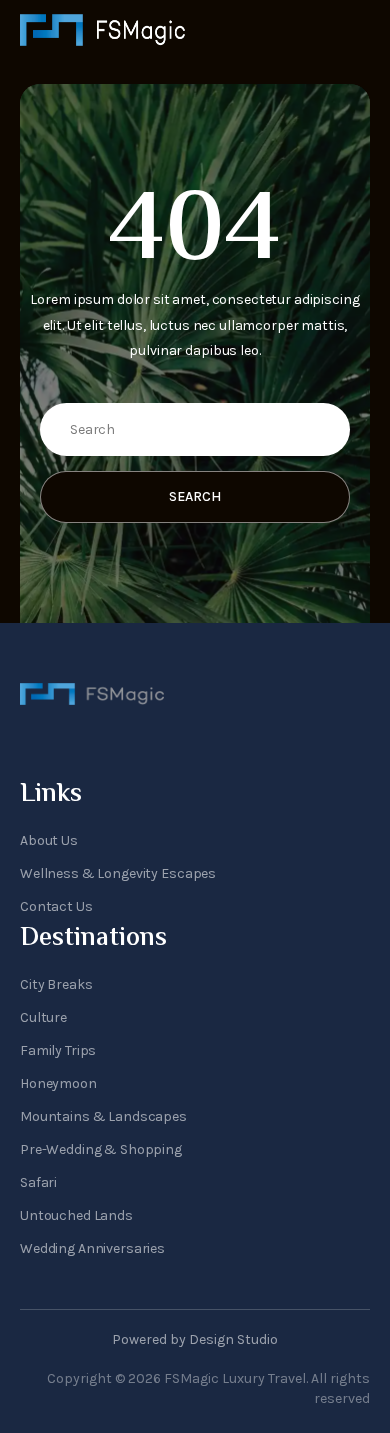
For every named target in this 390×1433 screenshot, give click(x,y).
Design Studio (233, 1339)
